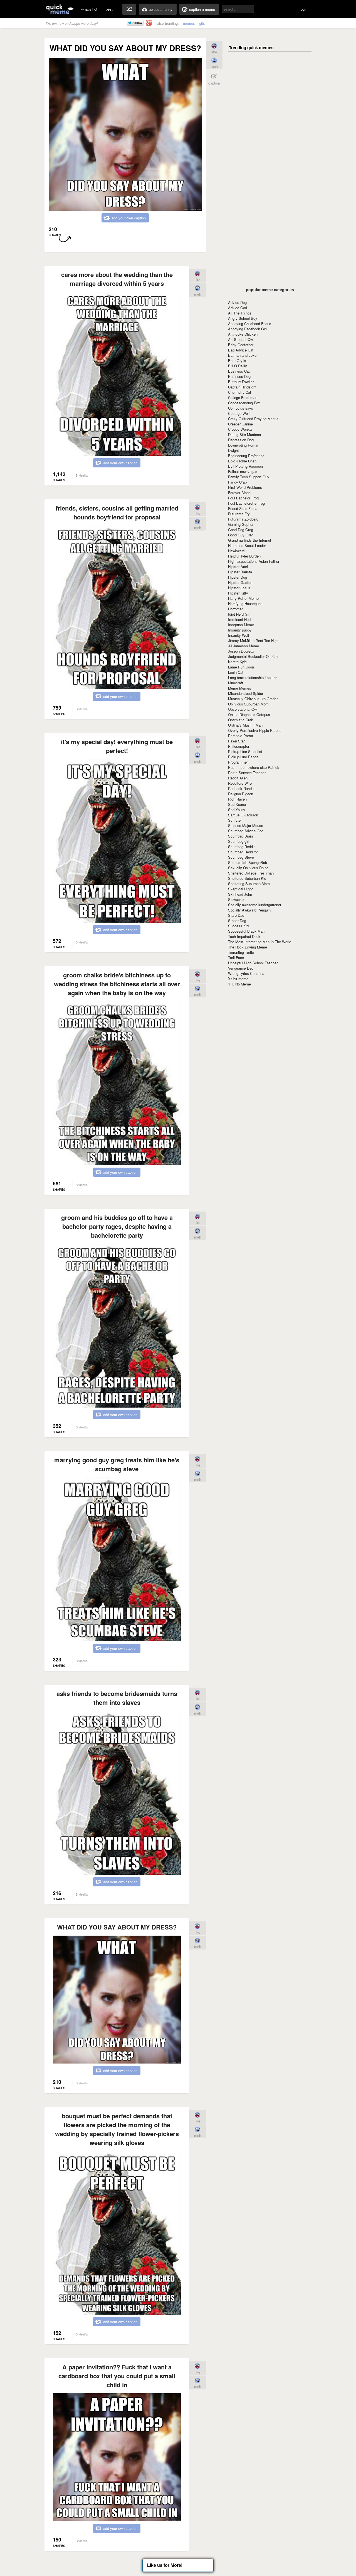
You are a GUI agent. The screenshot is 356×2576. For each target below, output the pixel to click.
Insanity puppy (240, 630)
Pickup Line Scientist (245, 751)
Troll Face (236, 958)
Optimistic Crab (241, 720)
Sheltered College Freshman (251, 873)
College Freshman (243, 397)
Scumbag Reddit (241, 847)
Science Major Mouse (246, 825)
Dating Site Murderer (245, 434)
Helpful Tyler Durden (244, 556)
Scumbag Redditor (243, 852)
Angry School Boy (243, 318)
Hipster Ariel (238, 567)
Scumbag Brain (240, 836)
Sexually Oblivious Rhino (248, 868)
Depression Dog (241, 440)
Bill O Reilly (238, 366)
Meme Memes (240, 688)
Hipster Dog (238, 577)
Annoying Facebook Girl (247, 329)
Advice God (238, 308)
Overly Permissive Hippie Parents (255, 730)
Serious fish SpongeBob (248, 862)
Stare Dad (236, 915)
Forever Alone (239, 493)
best (109, 9)
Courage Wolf (239, 413)
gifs (202, 23)
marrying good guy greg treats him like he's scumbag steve (117, 1464)
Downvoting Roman (244, 445)
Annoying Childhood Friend (250, 324)
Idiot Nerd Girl (239, 614)
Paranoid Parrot (241, 736)
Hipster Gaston (240, 582)
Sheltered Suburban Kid (247, 878)
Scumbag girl (239, 841)
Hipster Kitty (238, 593)
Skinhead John (240, 894)
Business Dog (239, 376)
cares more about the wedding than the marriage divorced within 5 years (117, 279)
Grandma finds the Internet (250, 540)
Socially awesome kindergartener (255, 905)
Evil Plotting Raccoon (245, 466)
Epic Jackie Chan (242, 461)
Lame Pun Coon (241, 667)
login (304, 9)
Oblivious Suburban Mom (248, 704)
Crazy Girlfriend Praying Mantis (253, 419)
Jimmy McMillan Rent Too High (253, 641)
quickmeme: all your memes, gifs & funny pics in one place (60, 9)
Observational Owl (243, 709)
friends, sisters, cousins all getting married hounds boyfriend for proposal (117, 512)
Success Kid (238, 926)
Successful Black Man (246, 931)
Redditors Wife (240, 783)
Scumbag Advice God (246, 831)
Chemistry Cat (240, 392)
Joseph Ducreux (241, 651)
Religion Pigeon (241, 794)
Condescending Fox (244, 403)
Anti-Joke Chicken (243, 334)
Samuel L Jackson (243, 815)
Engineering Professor (246, 456)
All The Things (240, 313)
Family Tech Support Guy (249, 477)
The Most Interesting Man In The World (260, 942)
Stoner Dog (237, 921)
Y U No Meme (239, 984)
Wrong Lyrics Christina (246, 973)
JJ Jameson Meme (243, 646)
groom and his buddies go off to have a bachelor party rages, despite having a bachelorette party (117, 1226)
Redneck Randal (241, 788)
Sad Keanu (237, 804)
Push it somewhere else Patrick (254, 767)
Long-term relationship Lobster (252, 678)
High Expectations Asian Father (254, 561)
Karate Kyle (237, 662)
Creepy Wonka (240, 429)
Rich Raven (237, 799)
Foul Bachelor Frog (243, 498)
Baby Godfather (241, 345)
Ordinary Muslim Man (245, 725)
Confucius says (241, 408)
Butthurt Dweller (241, 382)
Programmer (238, 762)
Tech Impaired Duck (244, 936)
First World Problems (245, 487)
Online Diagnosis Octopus (249, 714)
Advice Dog (237, 302)
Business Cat (239, 371)
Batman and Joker (243, 355)
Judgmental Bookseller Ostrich (253, 656)
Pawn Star (236, 741)
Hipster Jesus (239, 588)
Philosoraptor (239, 746)
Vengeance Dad (241, 968)
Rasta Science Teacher (247, 773)
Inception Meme (241, 625)
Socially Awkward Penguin (249, 910)
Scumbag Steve (241, 857)
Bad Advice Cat (241, 350)
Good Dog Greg (241, 530)
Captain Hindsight (242, 387)
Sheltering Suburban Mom (249, 884)
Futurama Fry (239, 514)
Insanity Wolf (239, 635)
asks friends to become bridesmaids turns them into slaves (117, 1698)
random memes (129, 9)
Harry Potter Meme (243, 598)
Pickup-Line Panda (243, 757)
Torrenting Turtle (241, 952)
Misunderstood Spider (246, 693)
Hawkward (236, 551)
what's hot (89, 9)
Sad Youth (236, 810)
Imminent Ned (239, 619)
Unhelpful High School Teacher (253, 963)
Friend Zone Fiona (243, 508)
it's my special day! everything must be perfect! (117, 746)
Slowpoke (236, 899)
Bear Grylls (237, 361)
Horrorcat (235, 609)
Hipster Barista (240, 572)
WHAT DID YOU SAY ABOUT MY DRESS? (117, 1927)
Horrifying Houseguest (246, 604)
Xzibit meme (238, 979)
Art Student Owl (241, 339)
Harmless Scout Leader (247, 545)
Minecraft (236, 683)
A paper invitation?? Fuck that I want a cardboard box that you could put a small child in (117, 2376)
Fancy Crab (237, 482)
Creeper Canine (240, 424)
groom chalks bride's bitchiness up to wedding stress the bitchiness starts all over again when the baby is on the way (117, 984)
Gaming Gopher (241, 524)
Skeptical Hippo (241, 889)
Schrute (234, 820)
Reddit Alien (238, 778)
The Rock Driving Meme (248, 947)
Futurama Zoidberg (243, 519)
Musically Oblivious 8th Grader (253, 699)
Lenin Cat (236, 672)
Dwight (233, 450)
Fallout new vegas (243, 471)
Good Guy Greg (241, 535)
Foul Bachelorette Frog (246, 503)
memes (189, 23)
